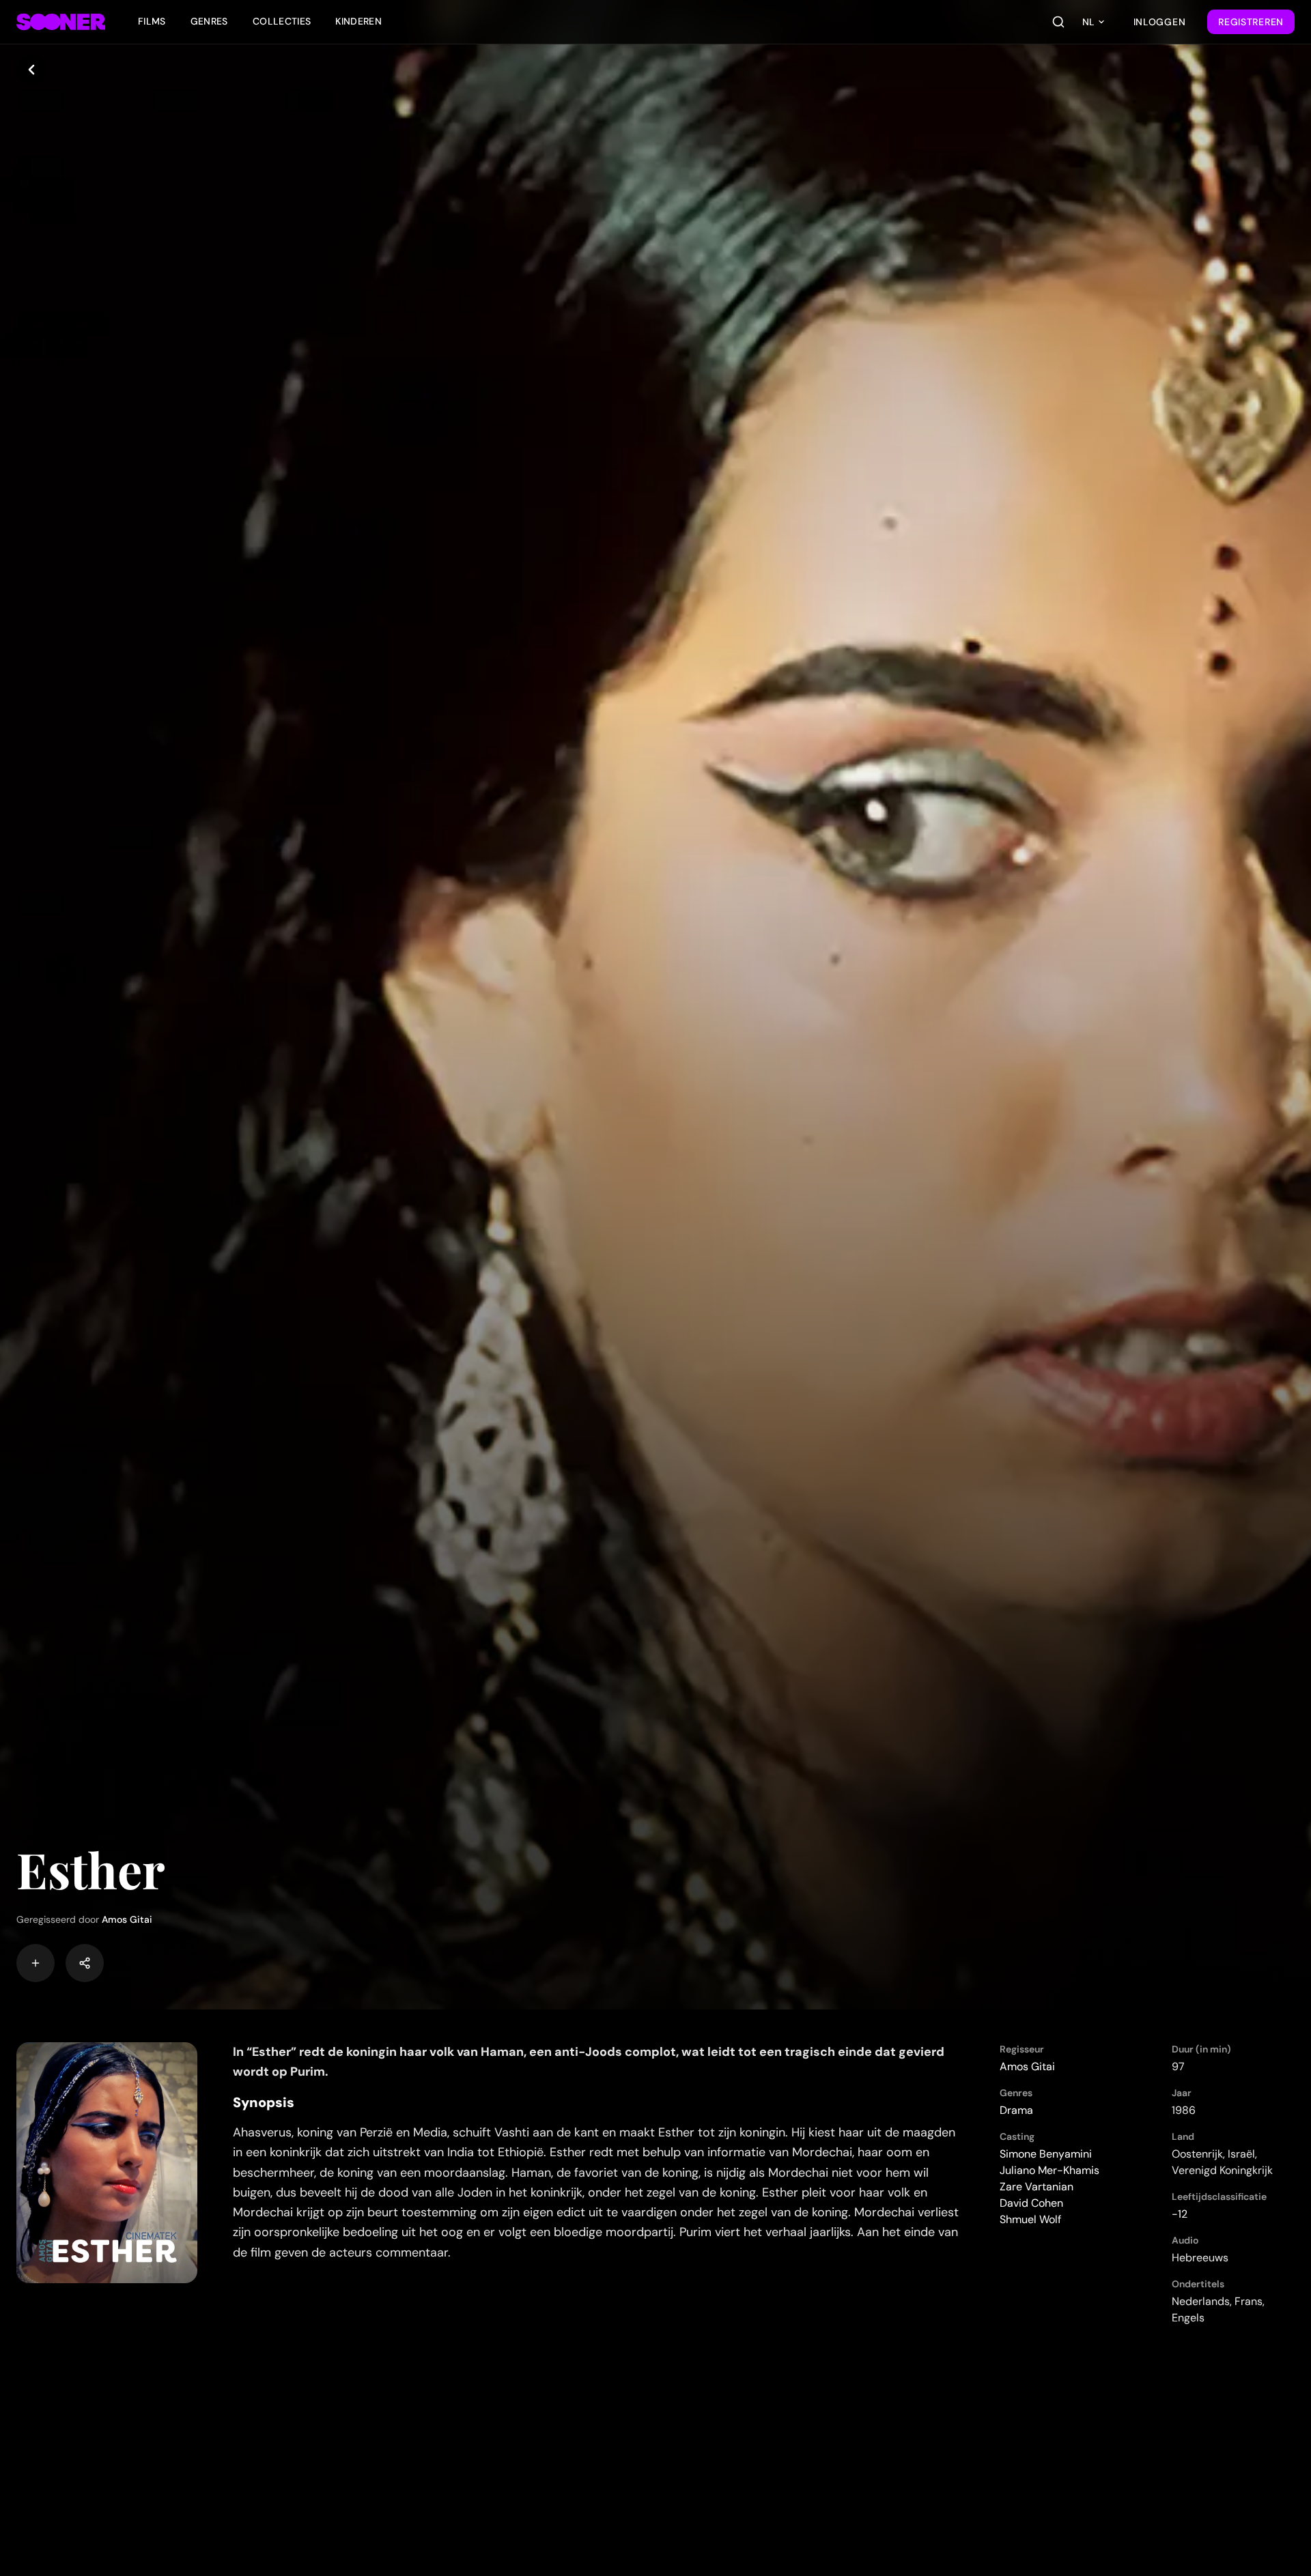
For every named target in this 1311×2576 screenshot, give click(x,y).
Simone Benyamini (1046, 2154)
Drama (1016, 2110)
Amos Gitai (127, 1919)
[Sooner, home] (61, 22)
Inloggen (1160, 22)
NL (1088, 22)
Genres (209, 21)
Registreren (1251, 22)
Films (152, 21)
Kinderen (358, 21)
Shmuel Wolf (1030, 2219)
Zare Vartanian (1037, 2187)
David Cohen (1031, 2203)
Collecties (282, 21)
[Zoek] (1058, 22)
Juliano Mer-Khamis (1049, 2170)
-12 (1180, 2214)
